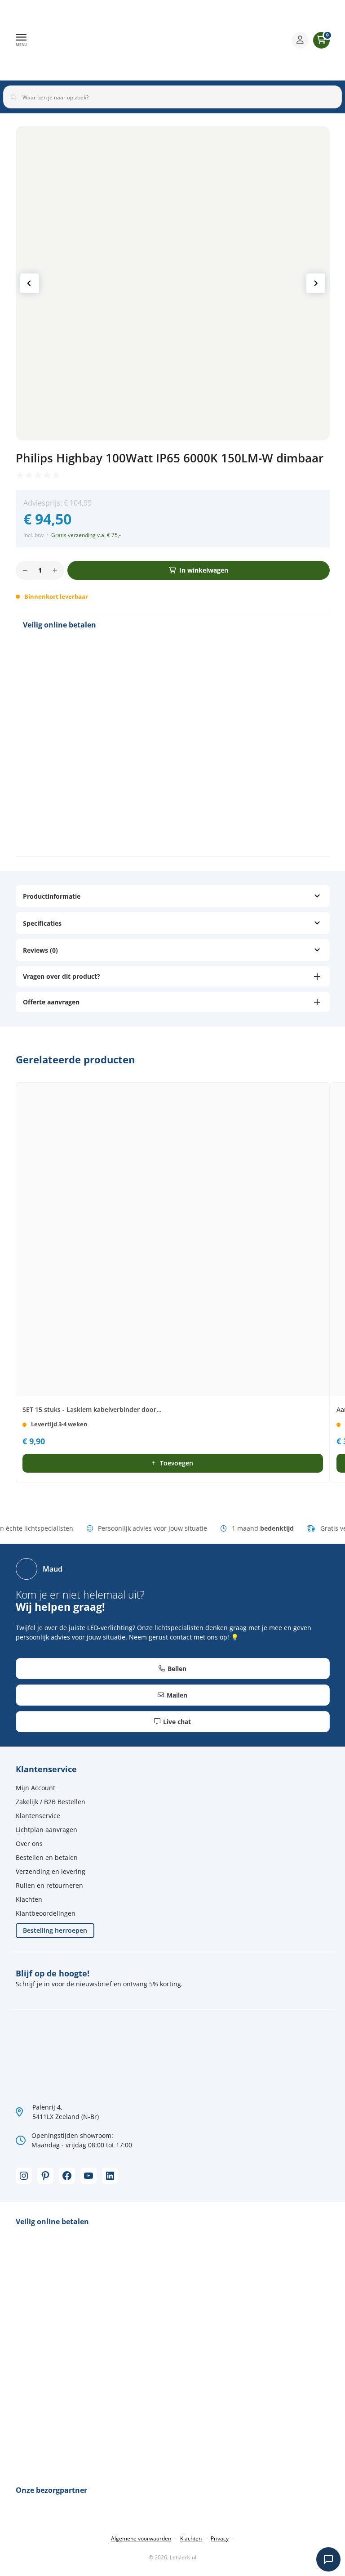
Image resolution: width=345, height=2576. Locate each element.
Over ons (29, 1844)
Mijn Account (35, 1788)
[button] (21, 40)
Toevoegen (177, 1463)
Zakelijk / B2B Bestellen (51, 1802)
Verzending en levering (51, 1871)
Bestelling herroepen (55, 1930)
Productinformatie (52, 896)
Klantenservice (38, 1816)
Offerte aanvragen (51, 1002)
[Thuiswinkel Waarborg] (215, 40)
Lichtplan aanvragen (46, 1830)
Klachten (29, 1899)
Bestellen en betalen (47, 1857)
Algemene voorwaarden (141, 2538)
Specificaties (42, 923)
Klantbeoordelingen (46, 1913)
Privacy (220, 2538)
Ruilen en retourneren (49, 1885)
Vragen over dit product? (62, 976)
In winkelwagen (204, 570)
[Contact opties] (328, 2559)
